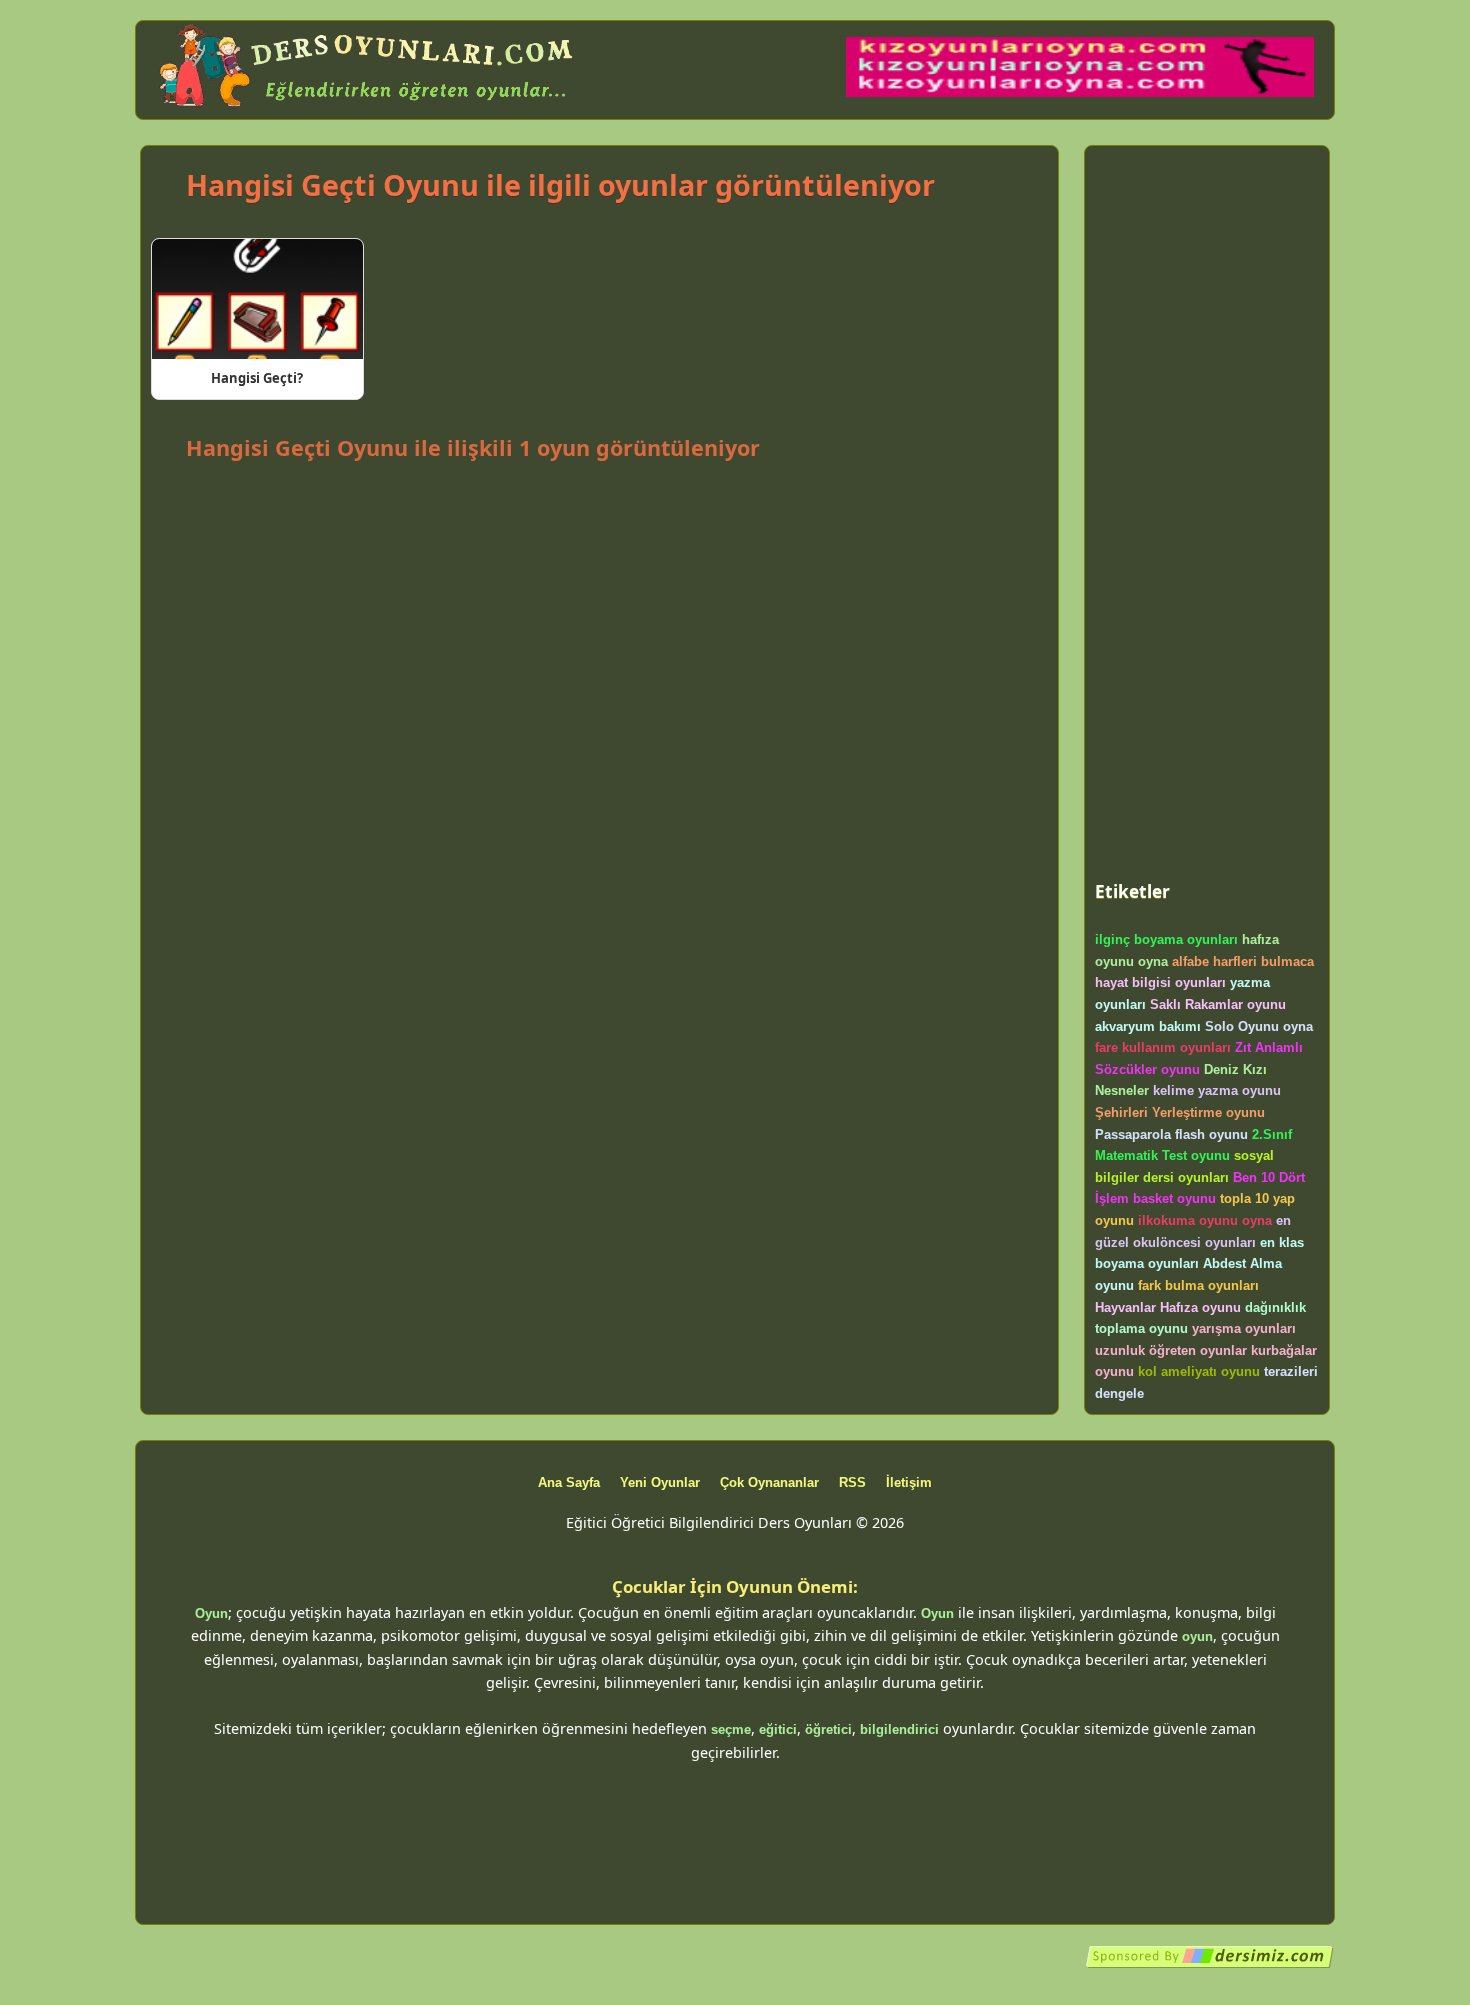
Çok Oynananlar (769, 1482)
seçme (731, 1729)
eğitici (778, 1729)
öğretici (828, 1729)
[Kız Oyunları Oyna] (1080, 92)
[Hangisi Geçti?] (257, 299)
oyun (1197, 1636)
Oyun (211, 1613)
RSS (852, 1482)
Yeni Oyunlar (660, 1482)
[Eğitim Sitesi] (1210, 1964)
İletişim (909, 1482)
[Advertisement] (599, 521)
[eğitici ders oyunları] (368, 107)
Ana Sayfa (569, 1482)
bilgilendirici (899, 1729)
